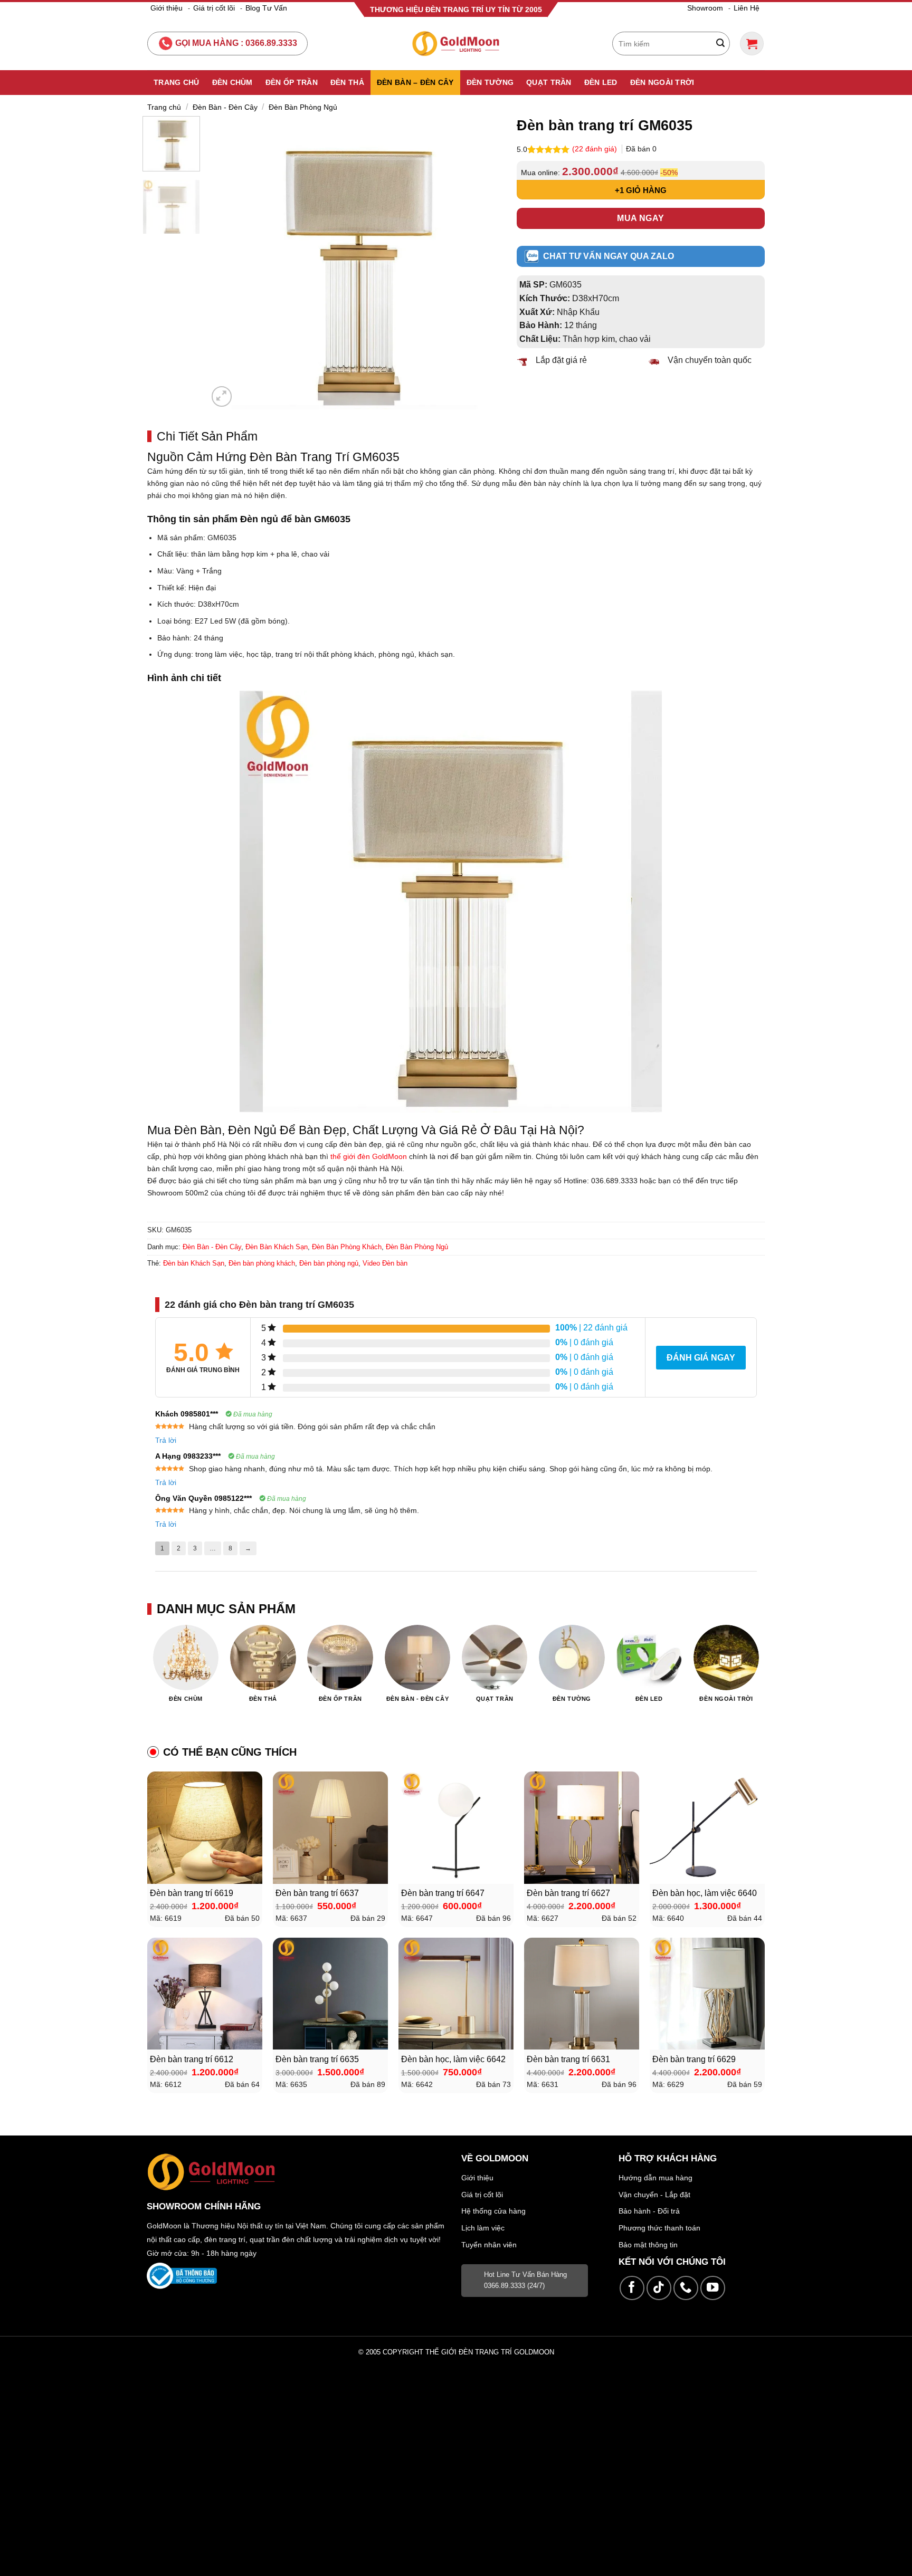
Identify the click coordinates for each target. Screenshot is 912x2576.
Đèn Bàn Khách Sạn (277, 1247)
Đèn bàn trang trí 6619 (192, 1893)
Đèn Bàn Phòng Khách (347, 1247)
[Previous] (227, 262)
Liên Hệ (747, 8)
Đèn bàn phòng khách (262, 1263)
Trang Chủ (177, 82)
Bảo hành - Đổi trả (649, 2211)
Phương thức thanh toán (659, 2228)
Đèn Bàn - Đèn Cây (225, 107)
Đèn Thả (347, 82)
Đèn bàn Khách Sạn (194, 1263)
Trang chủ (164, 107)
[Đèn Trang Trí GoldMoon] (456, 44)
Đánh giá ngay (701, 1358)
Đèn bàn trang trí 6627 (568, 1893)
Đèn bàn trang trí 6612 (192, 2059)
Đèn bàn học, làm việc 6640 (705, 1893)
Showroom (705, 8)
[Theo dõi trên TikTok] (659, 2288)
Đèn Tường (490, 82)
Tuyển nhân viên (489, 2245)
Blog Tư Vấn (266, 8)
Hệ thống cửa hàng (493, 2211)
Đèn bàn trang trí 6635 (317, 2059)
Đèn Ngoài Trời (662, 82)
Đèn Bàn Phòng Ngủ (303, 107)
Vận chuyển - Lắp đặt (654, 2195)
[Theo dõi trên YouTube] (713, 2288)
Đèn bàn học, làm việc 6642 (453, 2059)
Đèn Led (601, 82)
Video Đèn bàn (385, 1263)
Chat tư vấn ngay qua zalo (609, 256)
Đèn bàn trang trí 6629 (694, 2059)
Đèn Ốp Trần (292, 82)
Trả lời (166, 1440)
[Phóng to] (222, 396)
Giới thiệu (167, 8)
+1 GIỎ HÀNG (641, 190)
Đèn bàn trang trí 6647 (443, 1893)
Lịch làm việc (483, 2228)
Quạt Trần (549, 82)
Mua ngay (641, 218)
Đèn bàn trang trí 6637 (317, 1893)
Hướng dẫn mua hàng (655, 2178)
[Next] (482, 262)
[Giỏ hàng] (752, 44)
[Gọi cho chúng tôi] (686, 2288)
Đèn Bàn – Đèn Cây (415, 82)
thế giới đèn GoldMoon (369, 1156)
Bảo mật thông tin (648, 2245)
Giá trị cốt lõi (214, 8)
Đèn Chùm (232, 82)
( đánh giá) (596, 149)
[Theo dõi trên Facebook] (632, 2288)
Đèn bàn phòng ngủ (329, 1263)
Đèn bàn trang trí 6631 (568, 2059)
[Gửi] (720, 44)
